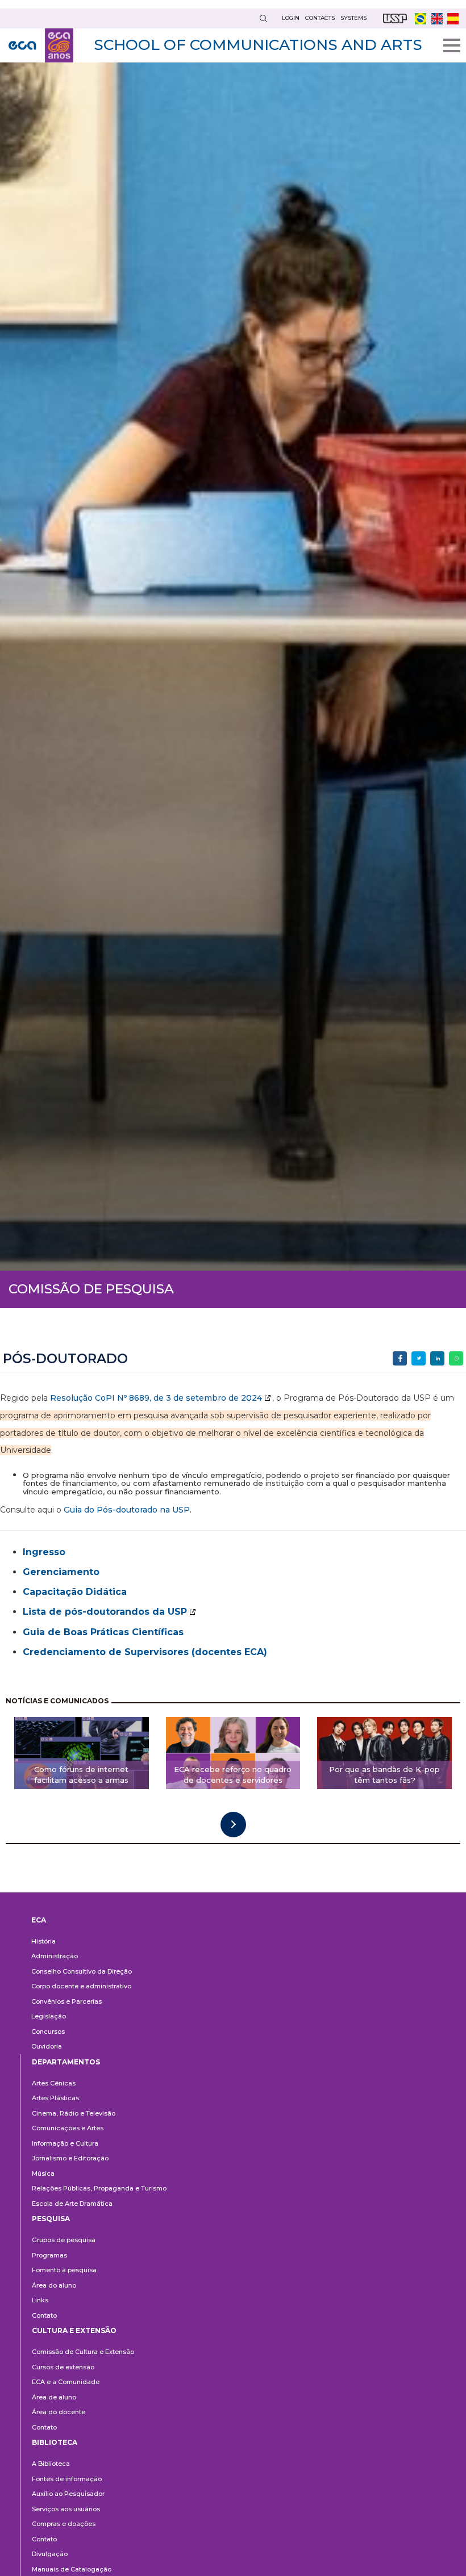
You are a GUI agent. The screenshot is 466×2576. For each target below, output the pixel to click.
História (43, 1941)
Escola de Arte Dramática (72, 2204)
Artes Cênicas (54, 2083)
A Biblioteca (51, 2464)
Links (40, 2300)
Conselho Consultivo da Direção (82, 1971)
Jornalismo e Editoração (70, 2158)
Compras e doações (64, 2524)
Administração (55, 1956)
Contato (44, 2315)
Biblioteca (55, 2442)
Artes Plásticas (55, 2098)
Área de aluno (54, 2397)
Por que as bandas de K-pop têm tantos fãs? (384, 1775)
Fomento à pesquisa (64, 2270)
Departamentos (66, 2062)
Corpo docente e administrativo (81, 1986)
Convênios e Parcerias (66, 2001)
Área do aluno (54, 2285)
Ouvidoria (47, 2046)
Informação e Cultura (65, 2143)
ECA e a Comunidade (66, 2382)
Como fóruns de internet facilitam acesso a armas (81, 1775)
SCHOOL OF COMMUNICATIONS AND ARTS (258, 45)
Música (43, 2173)
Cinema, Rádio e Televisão (74, 2113)
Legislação (49, 2016)
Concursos (48, 2032)
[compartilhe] (400, 1358)
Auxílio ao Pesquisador (68, 2494)
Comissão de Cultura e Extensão (83, 2352)
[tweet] (419, 1358)
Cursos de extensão (63, 2367)
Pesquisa (51, 2219)
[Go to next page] (233, 1825)
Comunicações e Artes (68, 2128)
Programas (49, 2255)
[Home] (41, 45)
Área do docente (59, 2412)
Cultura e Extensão (74, 2330)
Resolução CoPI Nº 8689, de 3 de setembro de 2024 (156, 1398)
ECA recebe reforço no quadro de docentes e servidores (233, 1775)
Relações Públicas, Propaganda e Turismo (99, 2188)
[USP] (395, 18)
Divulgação (50, 2554)
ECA (39, 1920)
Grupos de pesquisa (64, 2240)
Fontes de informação (67, 2479)
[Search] (263, 18)
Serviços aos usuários (66, 2509)
